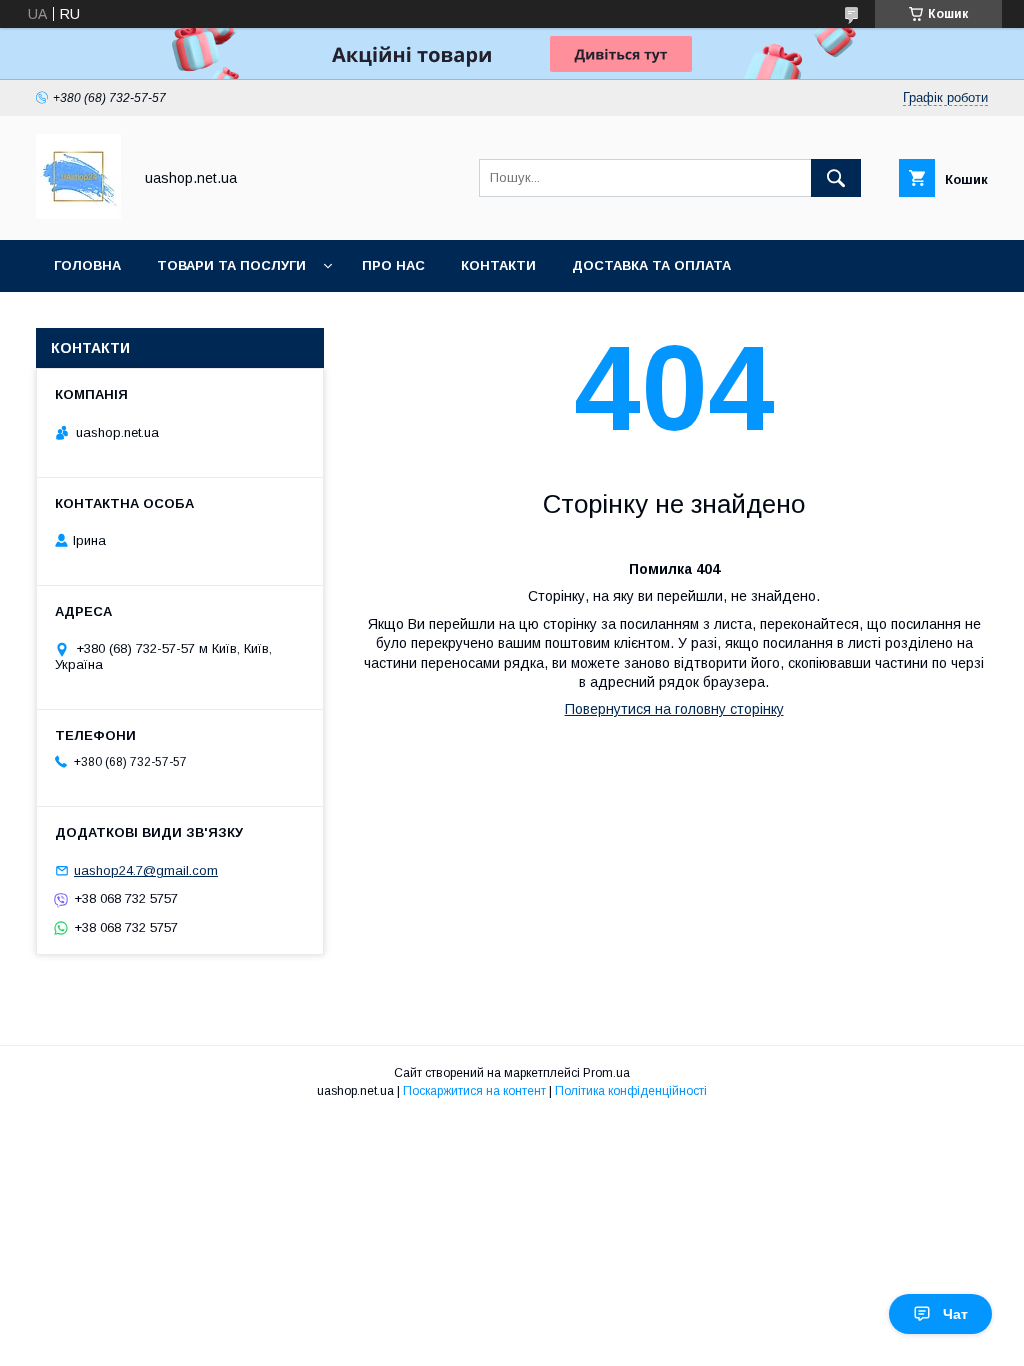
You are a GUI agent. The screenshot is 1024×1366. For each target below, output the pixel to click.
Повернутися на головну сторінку (674, 709)
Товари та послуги (231, 265)
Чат (955, 1314)
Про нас (393, 265)
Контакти (498, 265)
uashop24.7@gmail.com (146, 870)
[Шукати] (836, 178)
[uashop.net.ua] (78, 214)
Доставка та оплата (651, 265)
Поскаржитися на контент (474, 1091)
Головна (87, 265)
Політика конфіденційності (631, 1091)
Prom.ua (606, 1073)
